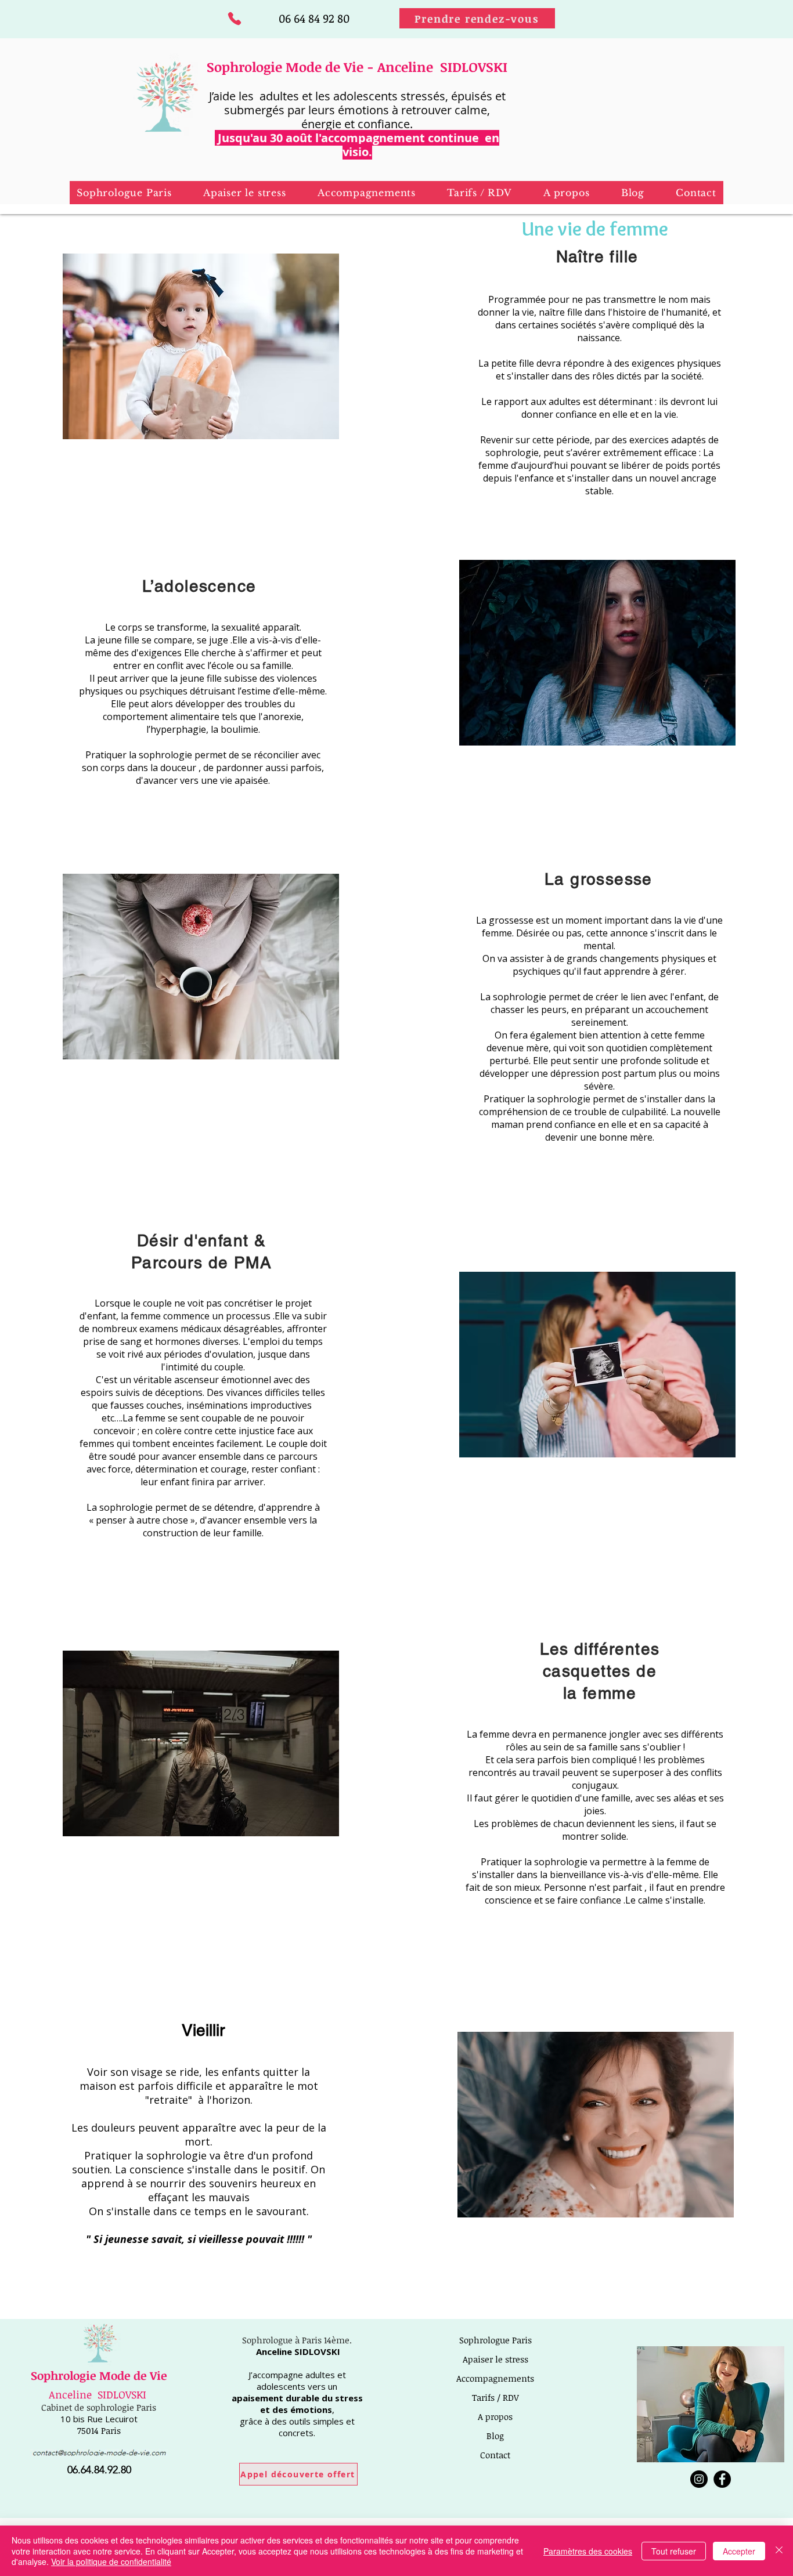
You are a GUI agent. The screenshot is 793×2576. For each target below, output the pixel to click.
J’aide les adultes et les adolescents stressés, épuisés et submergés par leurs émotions (357, 103)
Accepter (739, 2551)
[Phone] (235, 18)
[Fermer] (779, 2551)
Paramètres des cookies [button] (588, 2551)
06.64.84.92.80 (99, 2470)
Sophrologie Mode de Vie (99, 2375)
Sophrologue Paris (495, 2340)
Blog (495, 2436)
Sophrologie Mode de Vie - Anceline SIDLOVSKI (357, 67)
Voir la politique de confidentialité (111, 2561)
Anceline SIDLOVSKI (98, 2394)
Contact (495, 2455)
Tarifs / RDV (495, 2397)
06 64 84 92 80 (314, 18)
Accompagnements (495, 2378)
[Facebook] (722, 2479)
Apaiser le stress (495, 2359)
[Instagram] (699, 2479)
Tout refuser (674, 2551)
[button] (245, 193)
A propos (495, 2416)
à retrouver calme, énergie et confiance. (396, 117)
